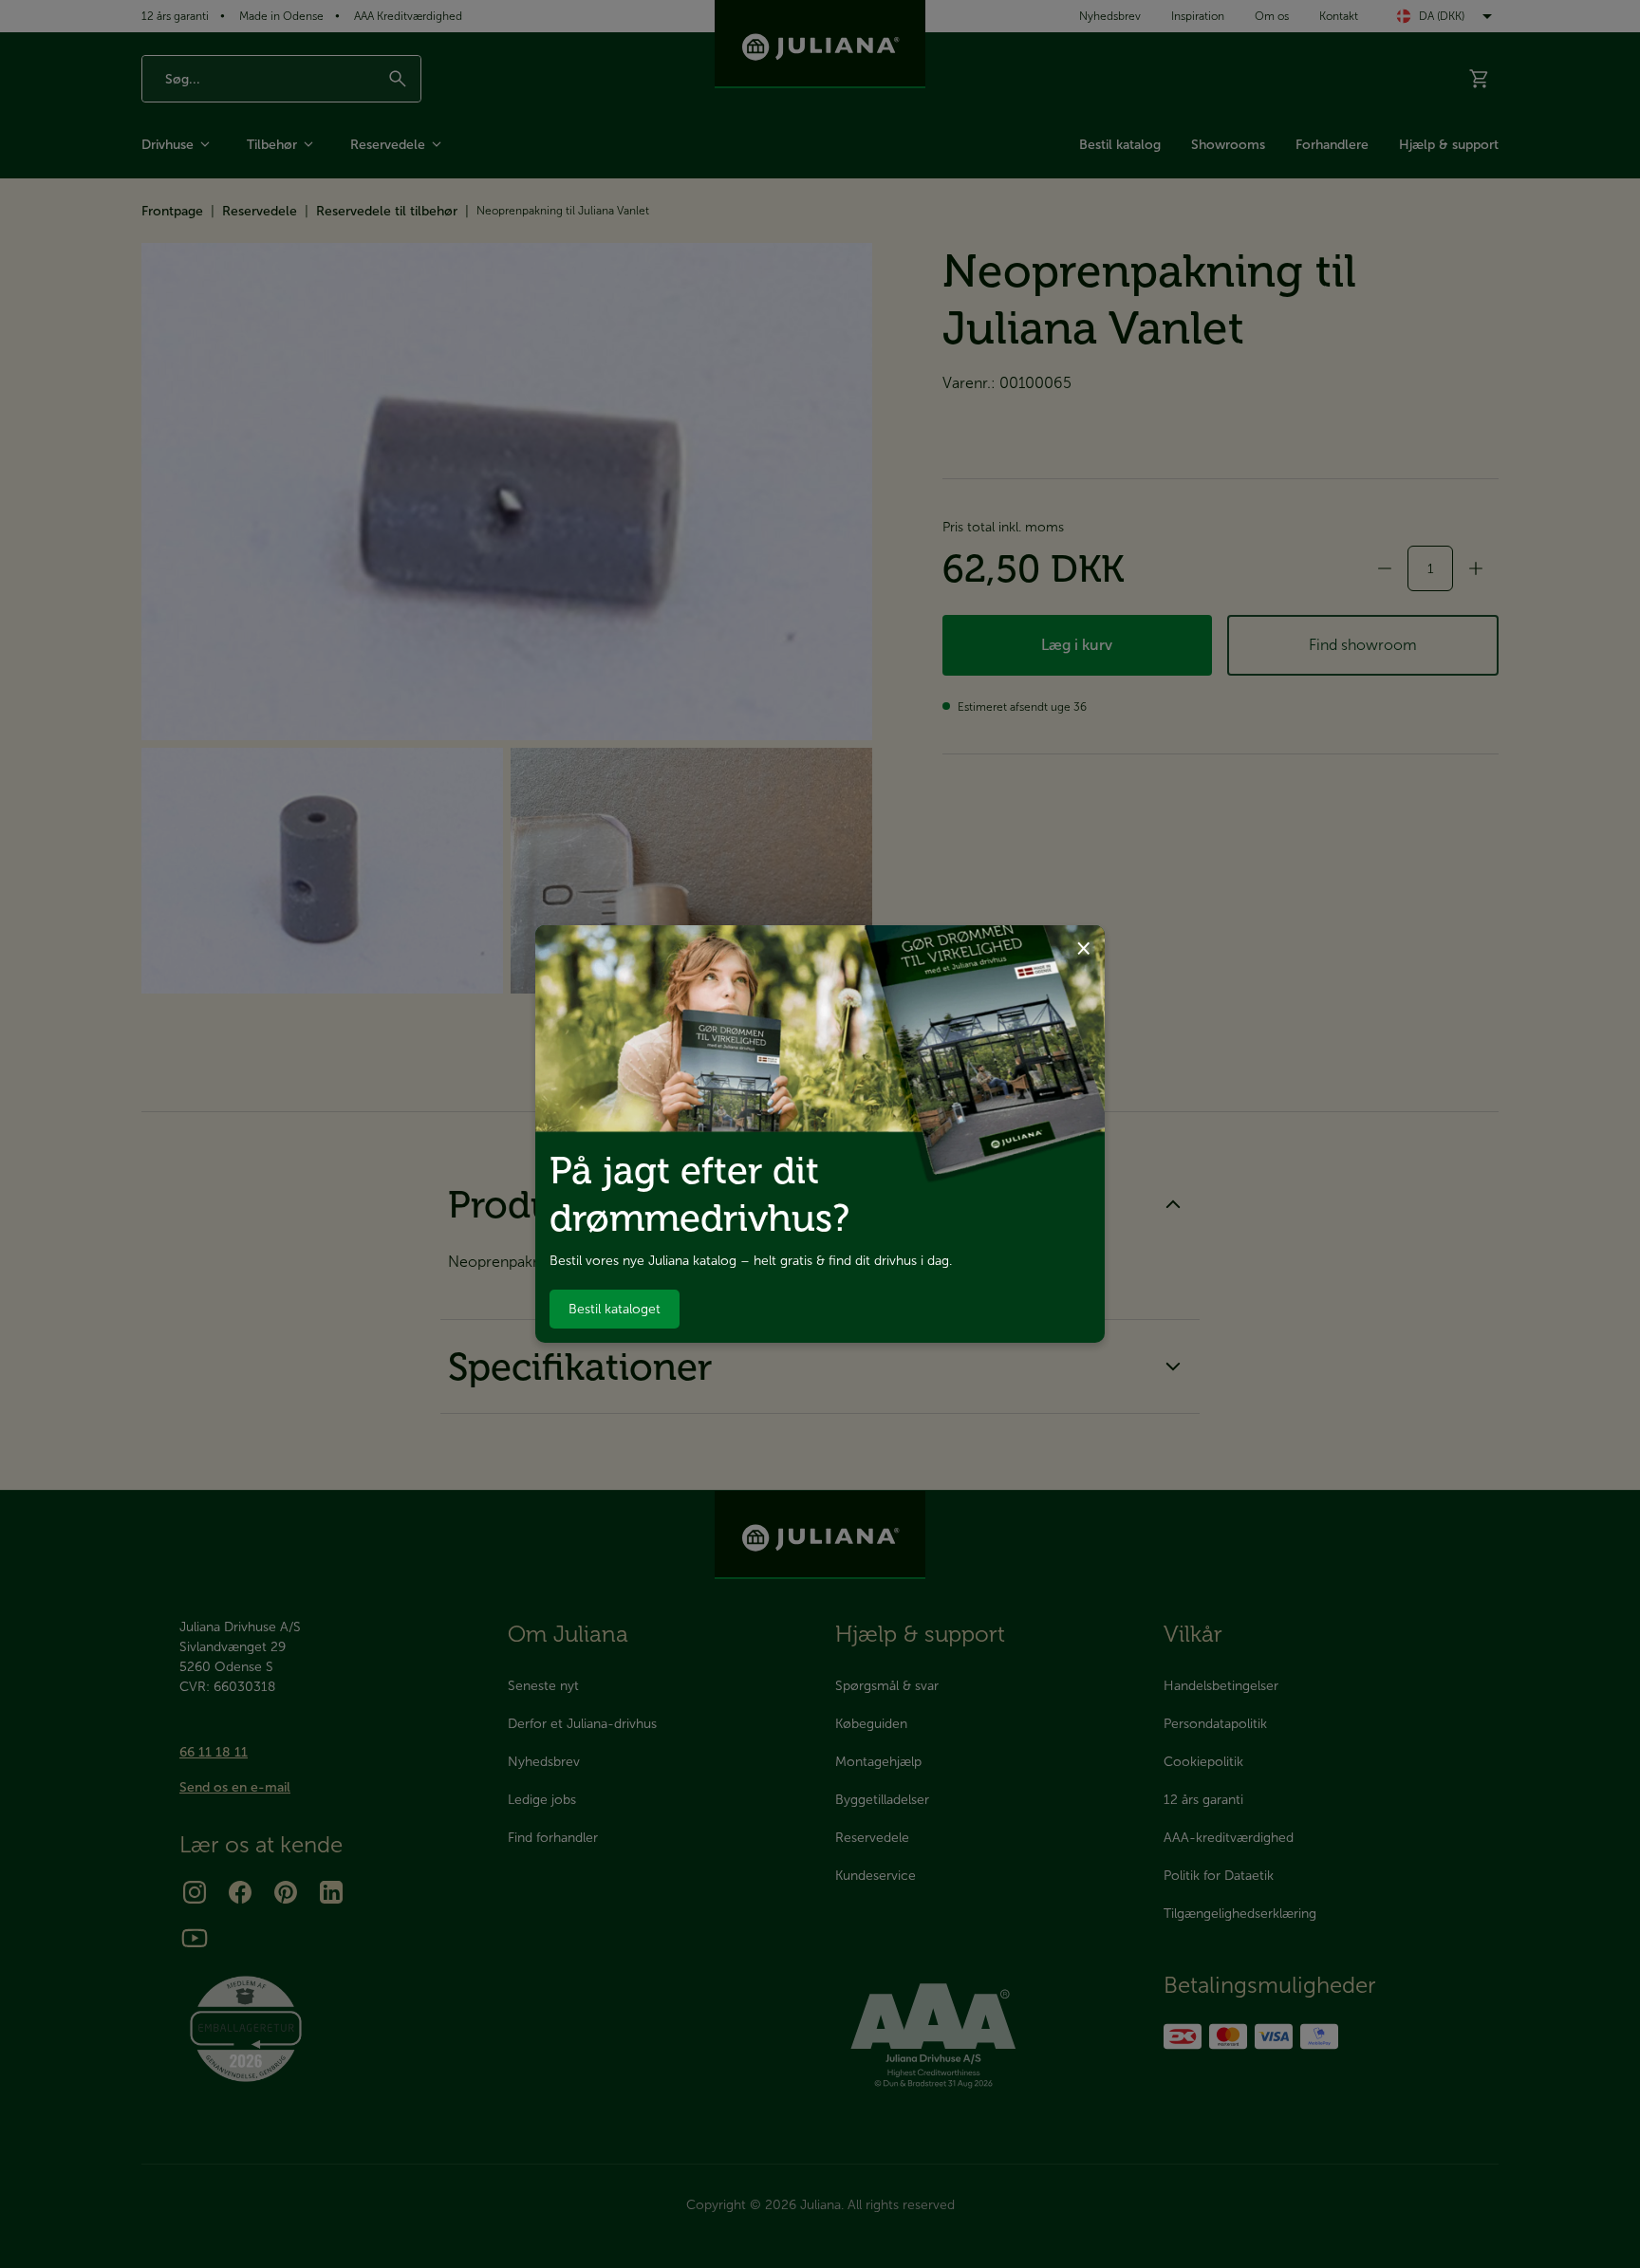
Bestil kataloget (615, 1309)
